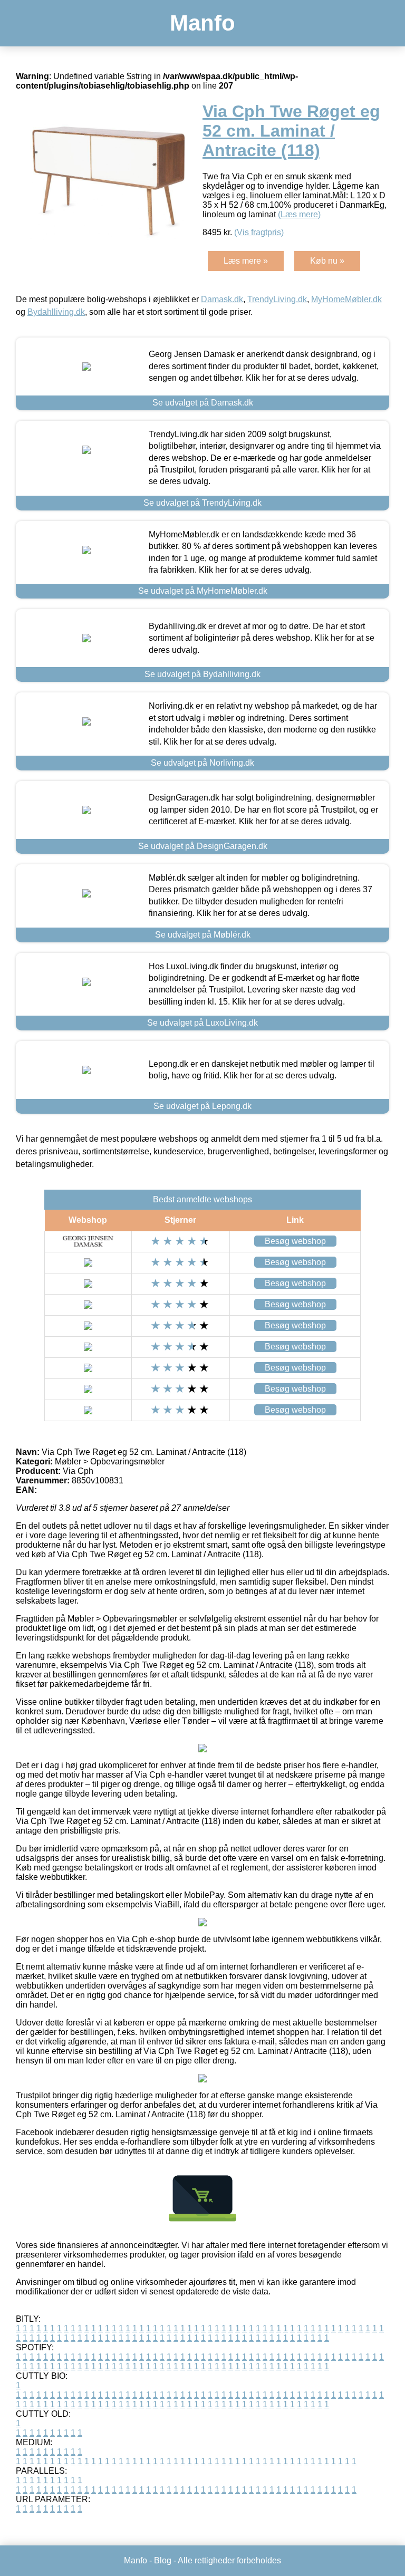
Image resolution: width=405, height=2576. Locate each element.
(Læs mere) (299, 214)
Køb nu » (327, 261)
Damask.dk (222, 299)
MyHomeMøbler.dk (346, 299)
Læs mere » (246, 261)
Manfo (202, 23)
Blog (163, 2560)
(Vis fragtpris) (259, 232)
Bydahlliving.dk (56, 312)
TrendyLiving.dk (277, 299)
